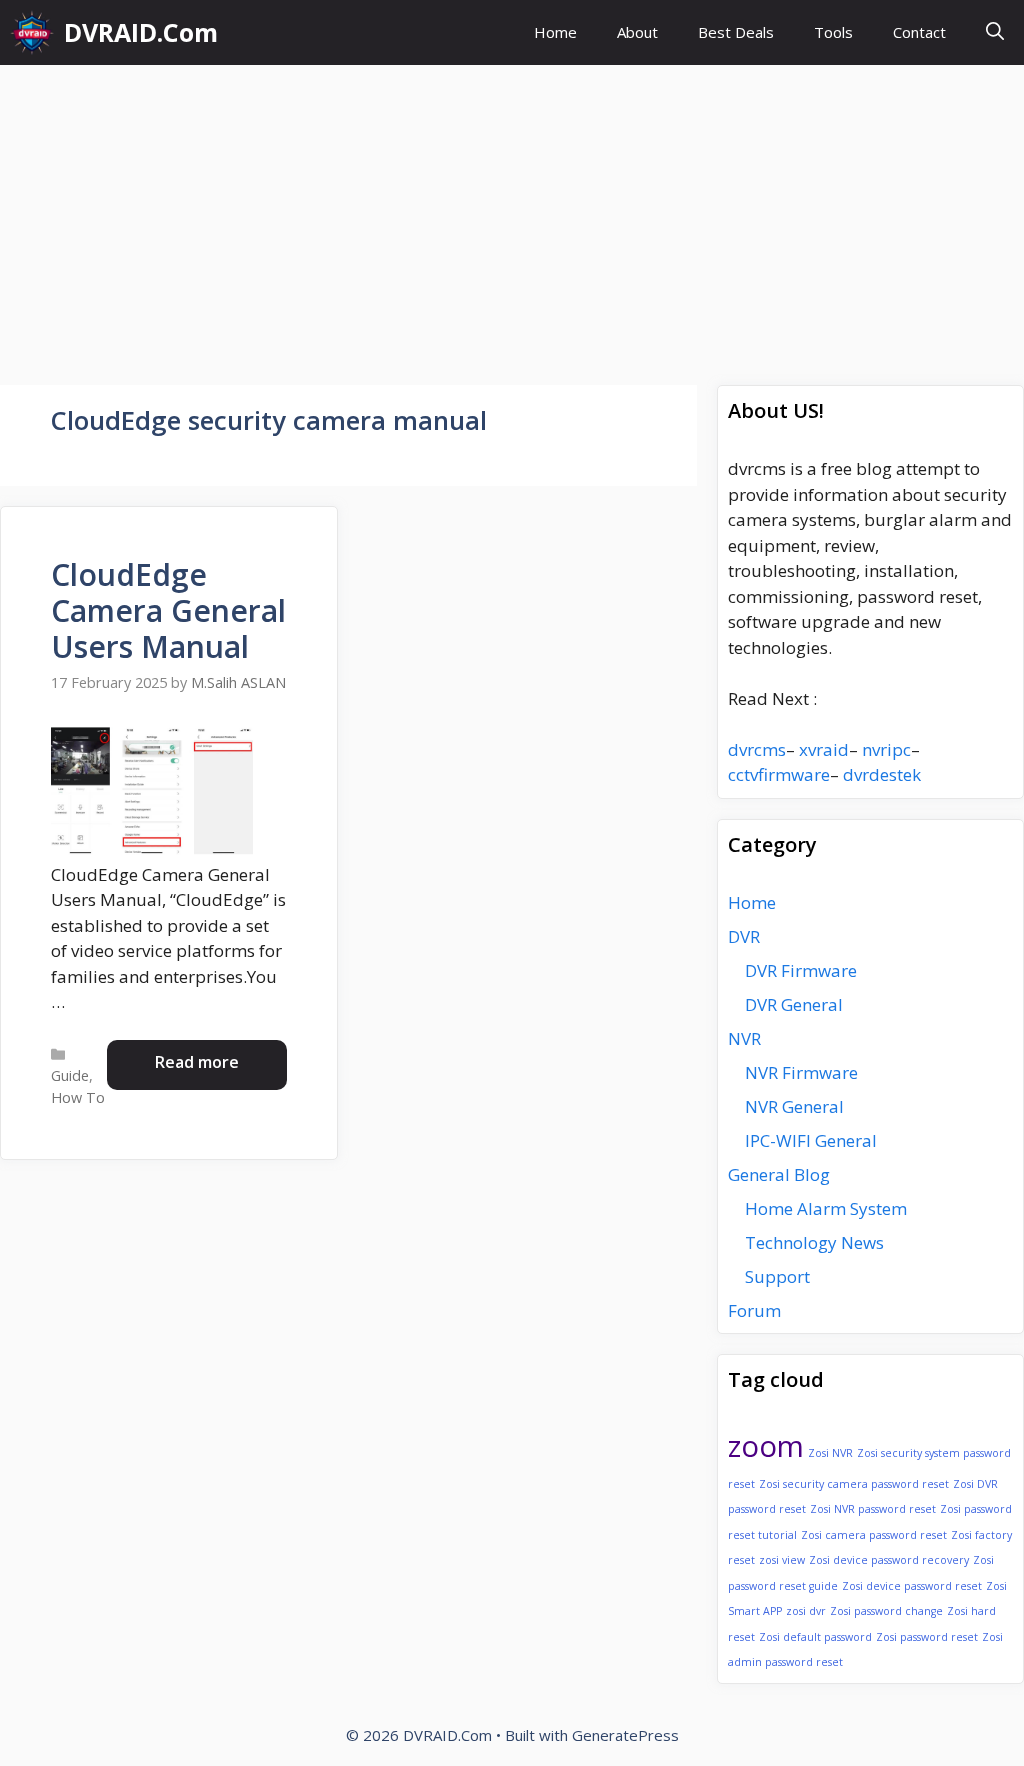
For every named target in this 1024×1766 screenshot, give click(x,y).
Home (555, 32)
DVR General (794, 1004)
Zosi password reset (927, 1637)
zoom (766, 1446)
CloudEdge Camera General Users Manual (168, 610)
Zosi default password (815, 1637)
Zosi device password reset (912, 1586)
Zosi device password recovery (889, 1560)
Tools (833, 32)
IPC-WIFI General (811, 1140)
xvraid (824, 749)
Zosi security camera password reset (854, 1484)
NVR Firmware (801, 1072)
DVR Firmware (801, 970)
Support (777, 1276)
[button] (995, 32)
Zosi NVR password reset (873, 1509)
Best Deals (736, 32)
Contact (919, 32)
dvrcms (757, 749)
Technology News (814, 1242)
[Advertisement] (512, 215)
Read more (197, 1062)
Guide (70, 1075)
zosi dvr (806, 1611)
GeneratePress (625, 1735)
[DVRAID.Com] (32, 32)
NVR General (794, 1106)
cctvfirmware (779, 774)
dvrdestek (882, 774)
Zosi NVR (830, 1453)
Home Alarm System (826, 1208)
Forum (754, 1310)
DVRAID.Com (141, 32)
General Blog (779, 1174)
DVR (744, 936)
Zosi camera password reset (874, 1535)
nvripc (886, 749)
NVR (744, 1038)
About (637, 32)
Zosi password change (886, 1611)
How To (78, 1097)
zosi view (782, 1560)
